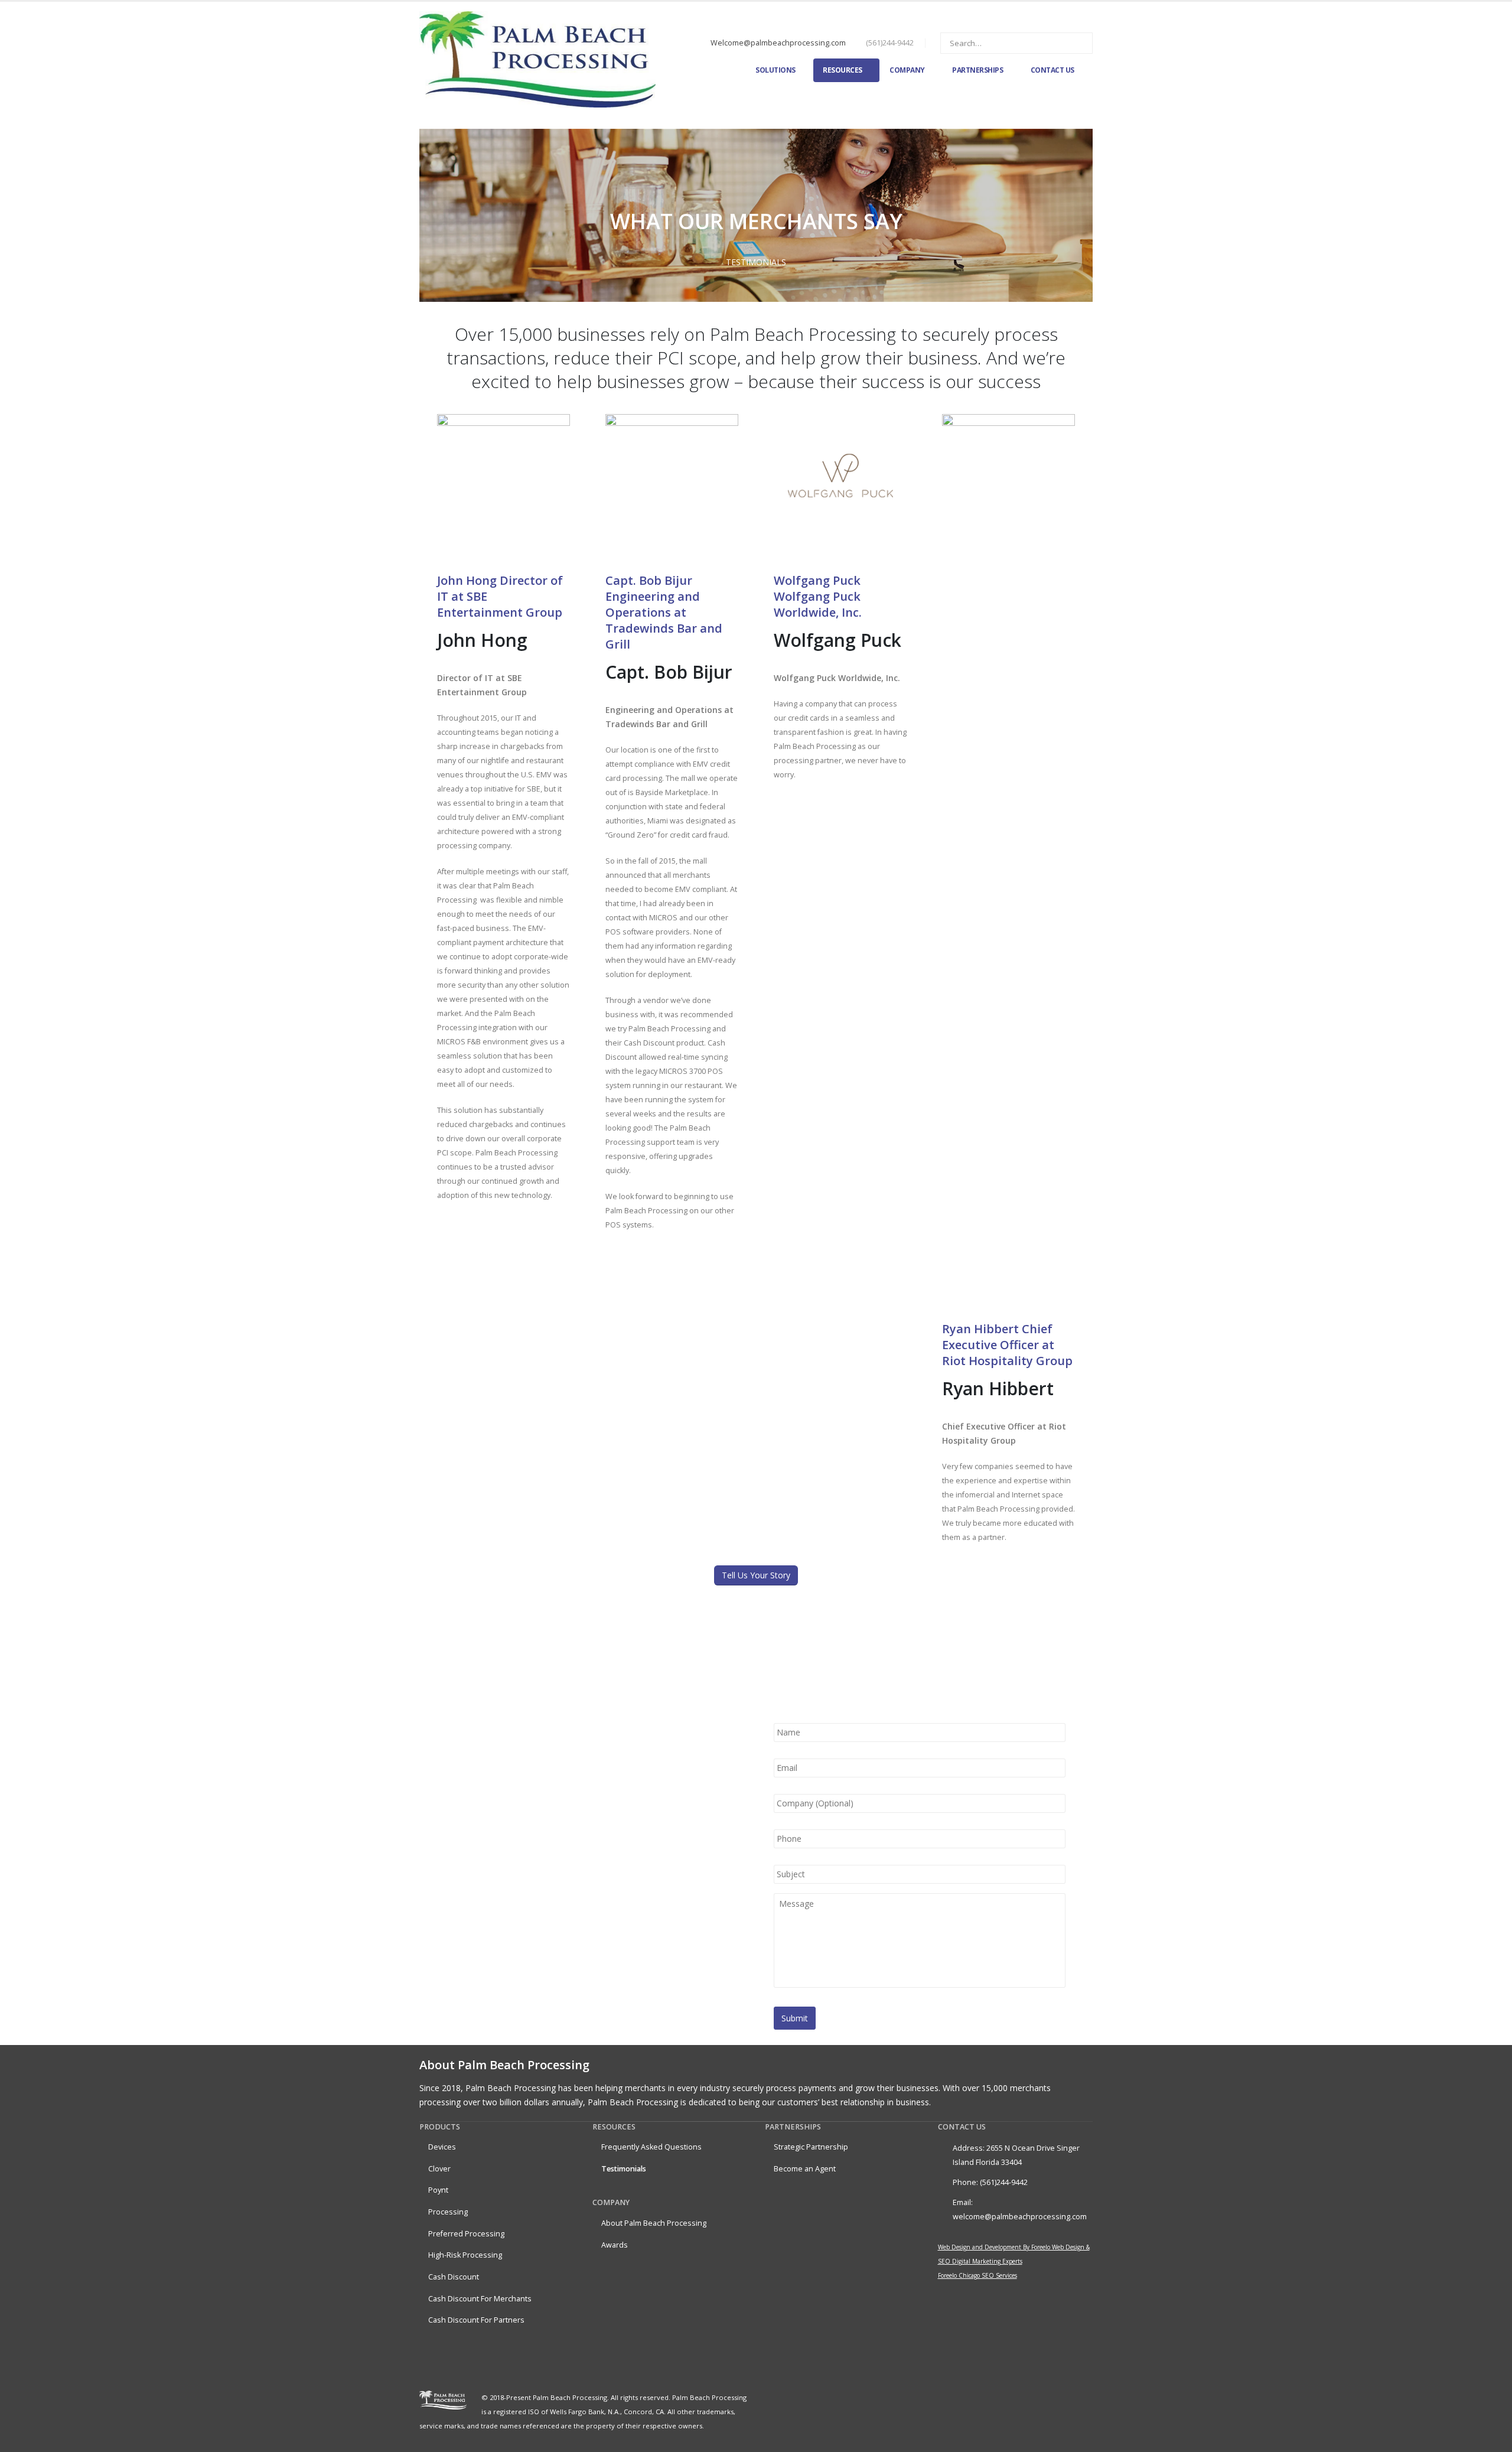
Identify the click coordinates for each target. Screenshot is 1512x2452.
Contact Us (1052, 70)
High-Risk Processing (465, 2255)
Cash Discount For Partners (476, 2320)
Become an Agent (805, 2169)
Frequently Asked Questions (651, 2147)
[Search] (1076, 43)
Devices (442, 2147)
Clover (439, 2169)
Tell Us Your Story (756, 1575)
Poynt (438, 2190)
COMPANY (907, 70)
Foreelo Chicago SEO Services (977, 2275)
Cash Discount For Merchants (480, 2299)
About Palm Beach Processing (654, 2223)
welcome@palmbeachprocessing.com (1020, 2217)
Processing (448, 2212)
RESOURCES (843, 70)
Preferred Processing (466, 2234)
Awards (615, 2245)
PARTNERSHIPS (977, 70)
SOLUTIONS (775, 70)
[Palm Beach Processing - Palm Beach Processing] (537, 59)
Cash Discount (454, 2277)
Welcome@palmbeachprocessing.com (778, 43)
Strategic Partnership (811, 2147)
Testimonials (624, 2169)
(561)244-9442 (890, 43)
